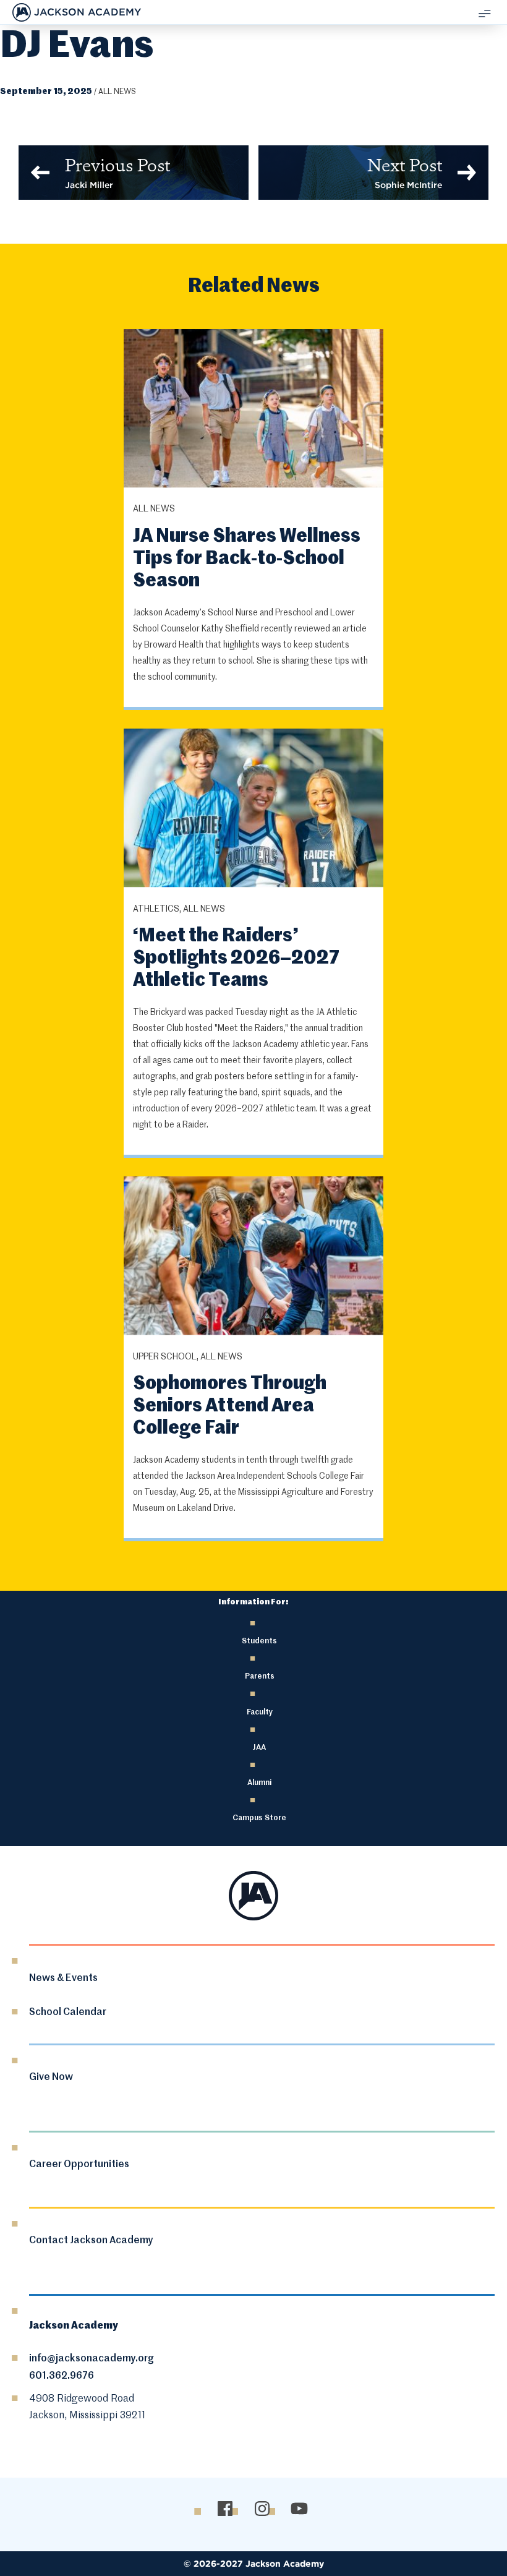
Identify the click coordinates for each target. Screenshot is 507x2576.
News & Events (63, 1979)
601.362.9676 (62, 2376)
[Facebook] (225, 2508)
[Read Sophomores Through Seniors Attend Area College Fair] (253, 1257)
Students (259, 1641)
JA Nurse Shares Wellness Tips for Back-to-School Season (247, 559)
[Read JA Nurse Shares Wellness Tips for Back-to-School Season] (253, 410)
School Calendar (68, 2013)
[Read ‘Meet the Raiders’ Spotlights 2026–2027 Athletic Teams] (253, 809)
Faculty (260, 1712)
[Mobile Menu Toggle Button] (485, 12)
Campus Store (259, 1818)
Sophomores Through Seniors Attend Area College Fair (230, 1406)
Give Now (51, 2077)
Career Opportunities (79, 2165)
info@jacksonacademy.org (92, 2359)
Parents (260, 1676)
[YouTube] (299, 2508)
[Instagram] (262, 2508)
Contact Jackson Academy (91, 2241)
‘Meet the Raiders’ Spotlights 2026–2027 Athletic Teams (236, 959)
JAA (259, 1748)
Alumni (259, 1783)
